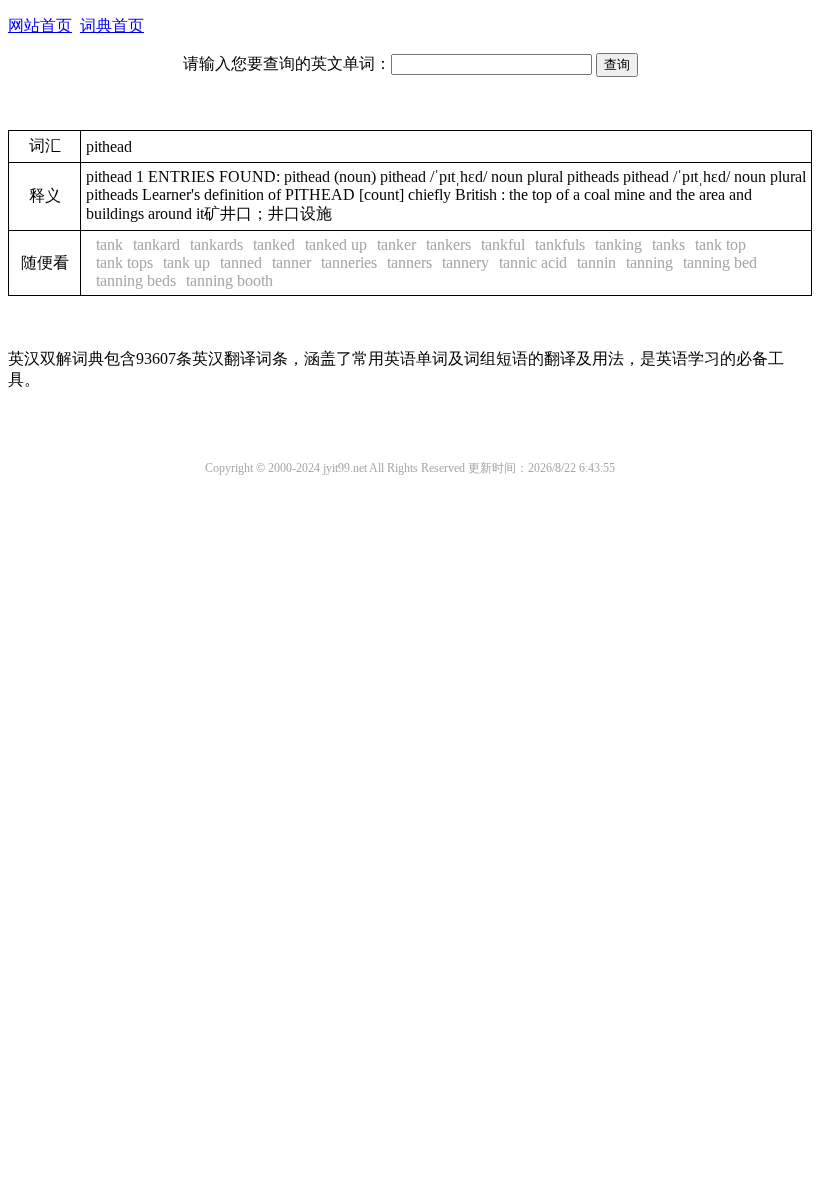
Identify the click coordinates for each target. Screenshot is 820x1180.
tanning (649, 262)
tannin (596, 262)
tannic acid (533, 262)
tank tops (124, 262)
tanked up (336, 244)
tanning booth (229, 280)
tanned (241, 262)
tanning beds (136, 280)
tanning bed (720, 262)
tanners (409, 262)
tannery (465, 262)
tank (109, 244)
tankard (156, 244)
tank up (186, 262)
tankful (503, 244)
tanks (668, 244)
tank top (720, 244)
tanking (618, 244)
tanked (274, 244)
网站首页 (40, 25)
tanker (396, 244)
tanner (291, 262)
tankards (216, 244)
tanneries (349, 262)
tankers (448, 244)
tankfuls (560, 244)
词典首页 (112, 25)
